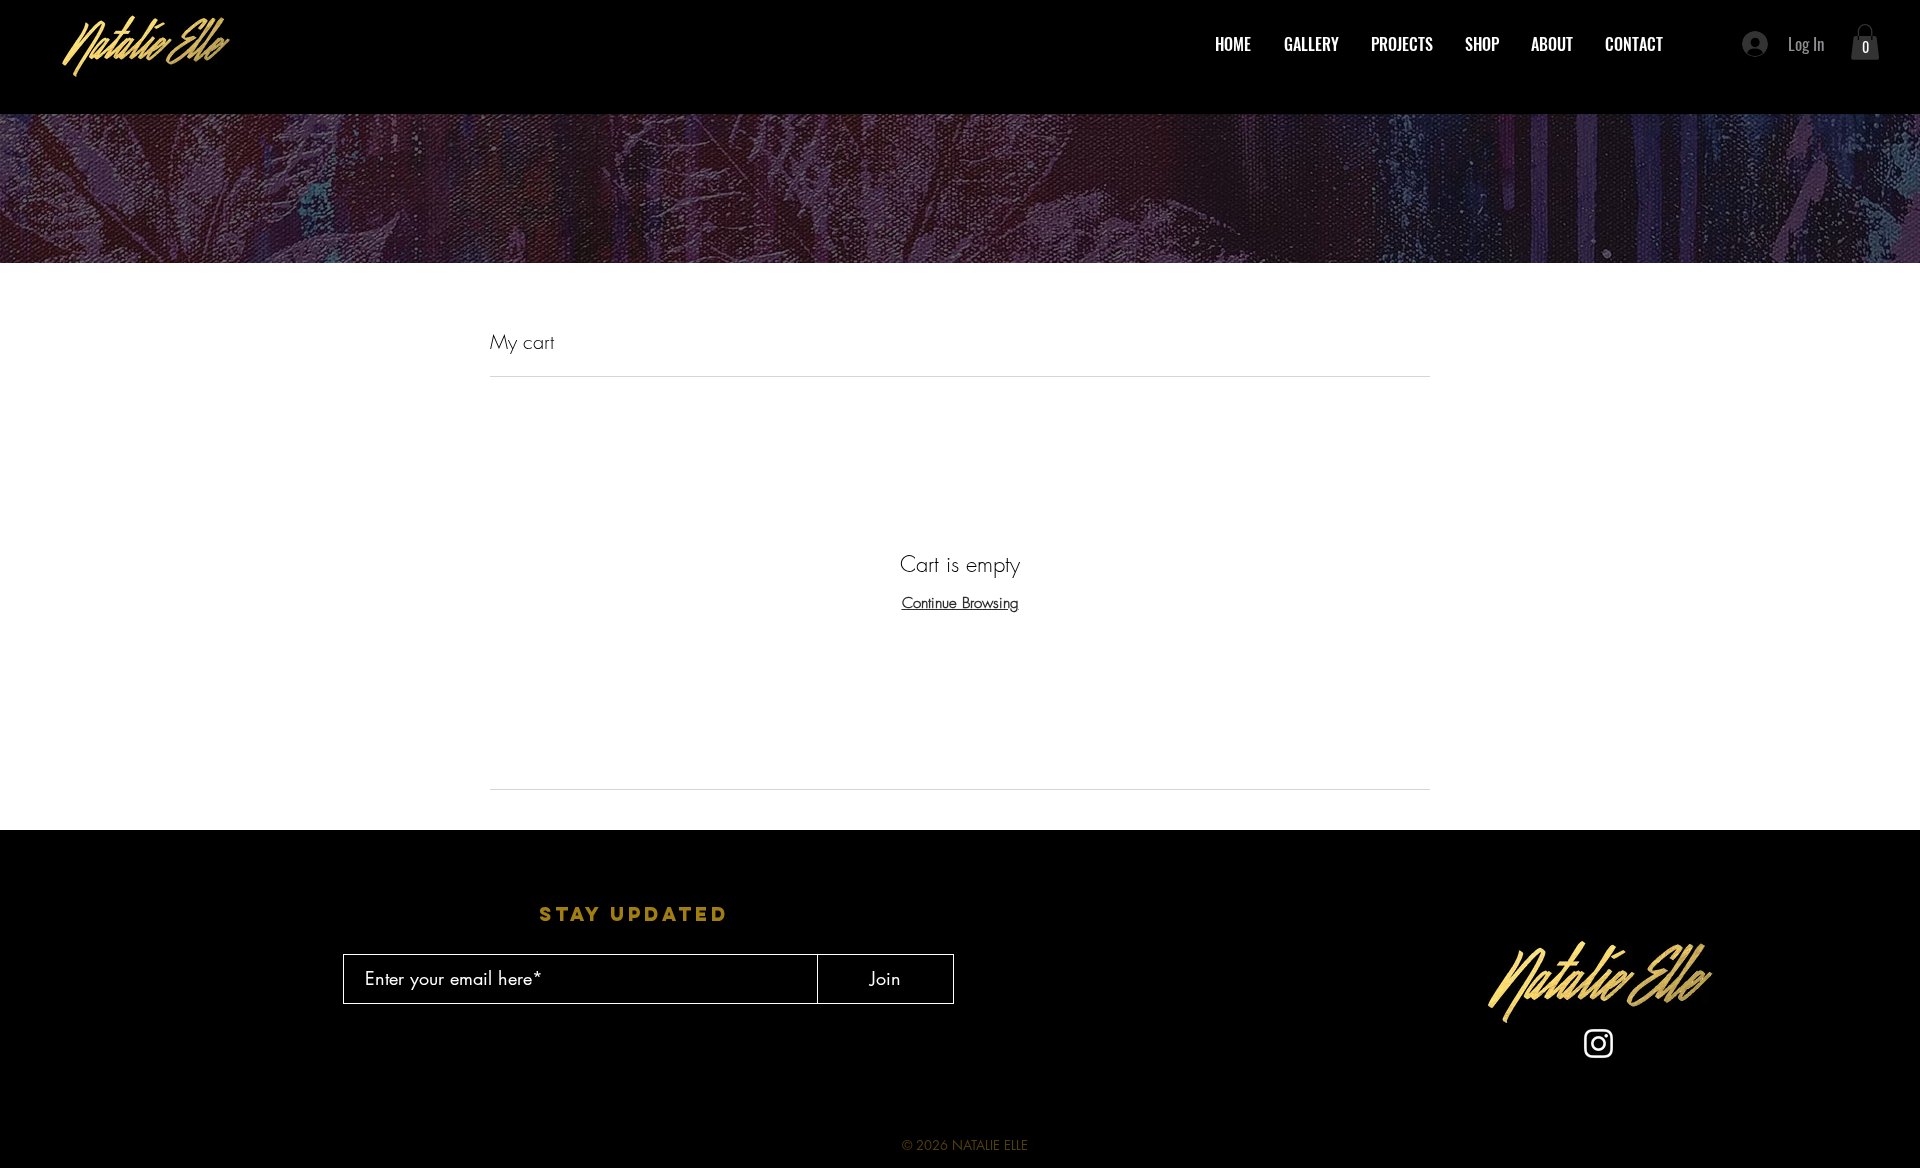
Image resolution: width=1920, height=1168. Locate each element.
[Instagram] (1598, 1043)
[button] (1865, 42)
